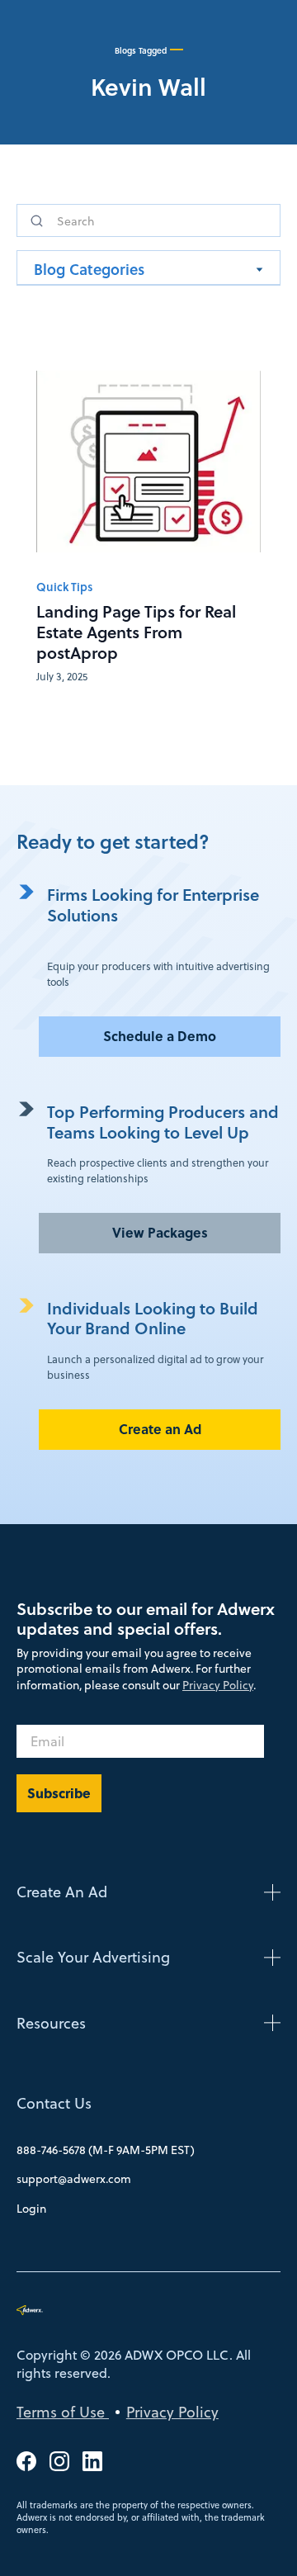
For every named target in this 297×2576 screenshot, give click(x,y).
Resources (51, 2023)
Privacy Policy (218, 1685)
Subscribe (59, 1793)
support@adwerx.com (74, 2179)
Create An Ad (62, 1892)
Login (31, 2209)
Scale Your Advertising (93, 1957)
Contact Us (54, 2103)
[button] (148, 268)
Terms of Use (63, 2412)
